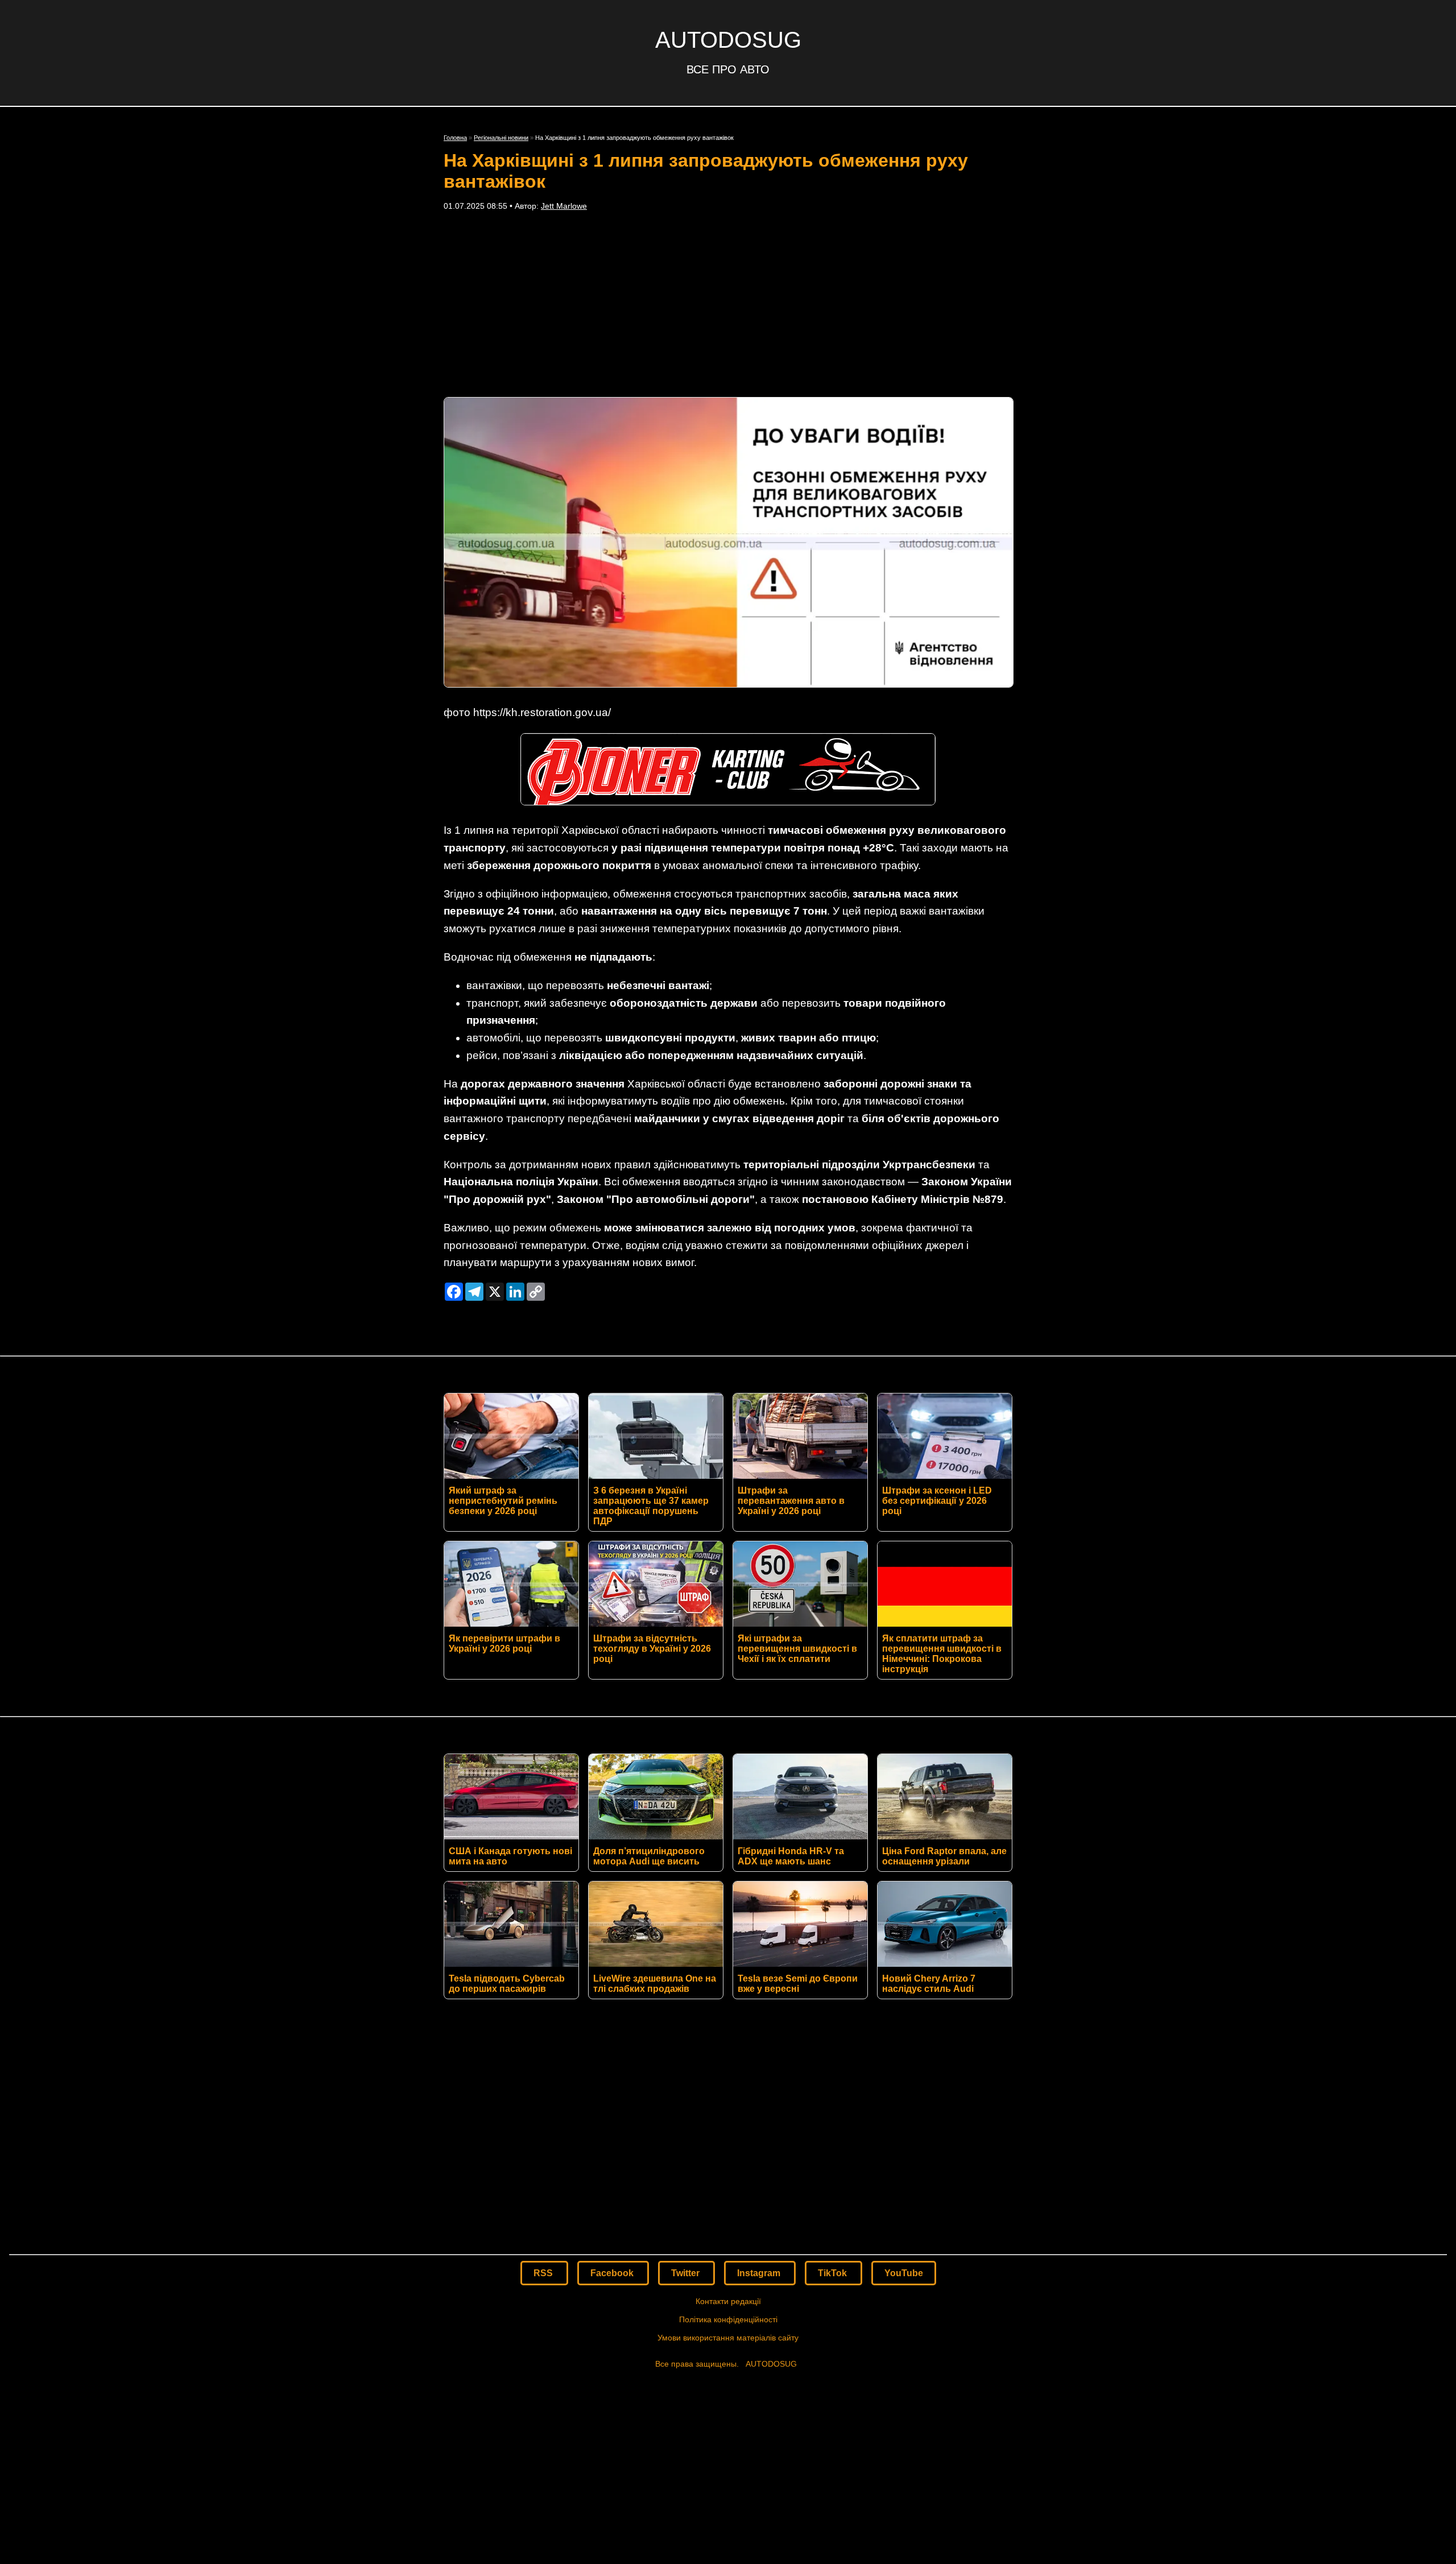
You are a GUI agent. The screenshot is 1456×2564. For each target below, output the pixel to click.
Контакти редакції (728, 2301)
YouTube (904, 2273)
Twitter (686, 2273)
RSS (544, 2273)
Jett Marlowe (564, 206)
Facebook (613, 2273)
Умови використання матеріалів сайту (728, 2338)
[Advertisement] (728, 304)
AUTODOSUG (728, 40)
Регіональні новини (501, 138)
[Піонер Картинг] (728, 802)
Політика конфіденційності (728, 2319)
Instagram (760, 2273)
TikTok (834, 2273)
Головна (455, 138)
